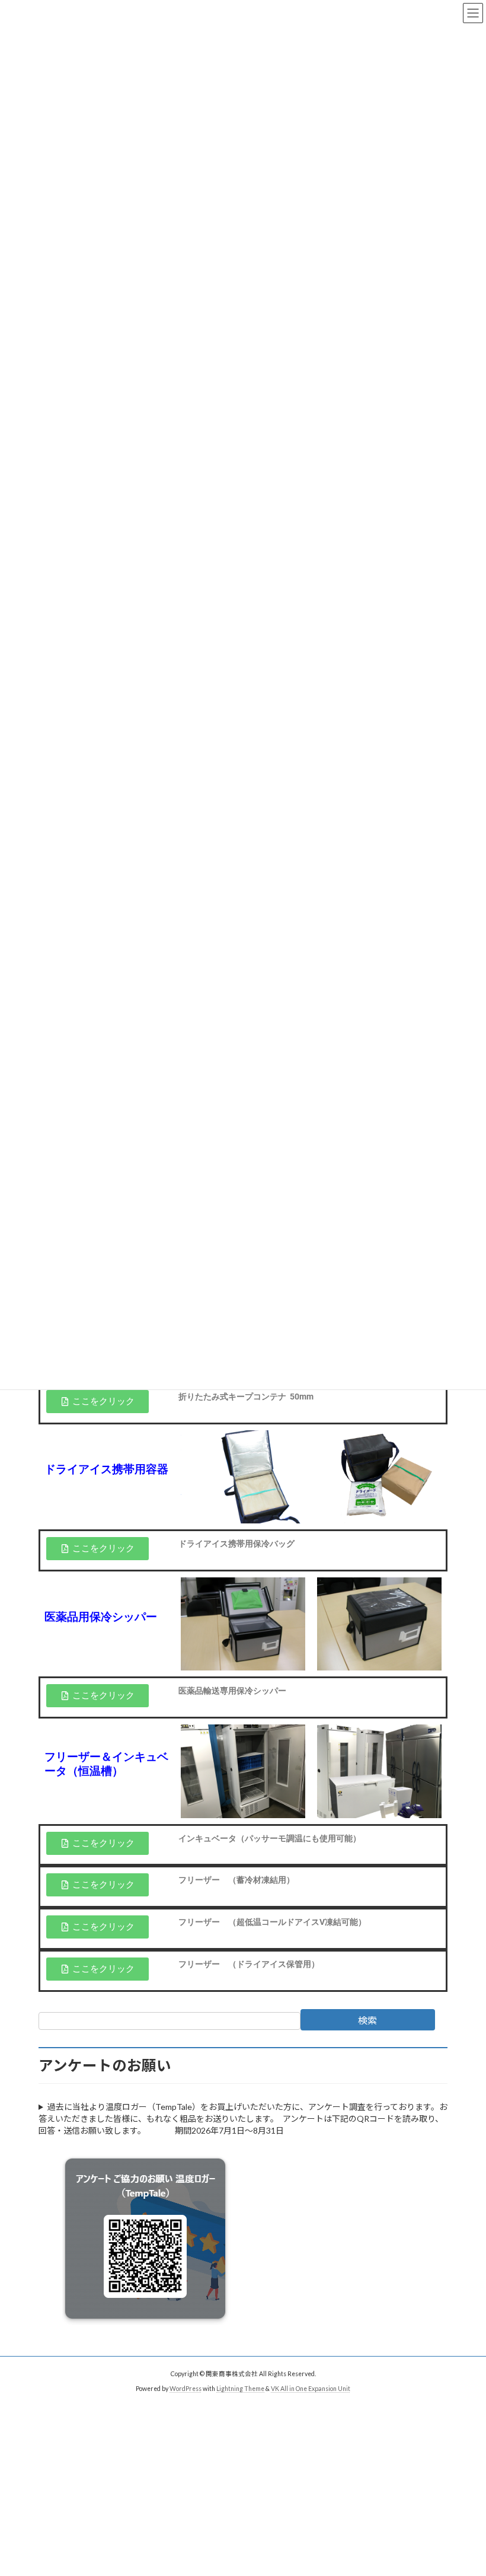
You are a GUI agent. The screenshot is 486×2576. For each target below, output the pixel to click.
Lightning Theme (240, 2388)
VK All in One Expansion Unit (311, 2388)
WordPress (186, 2388)
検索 (367, 2020)
